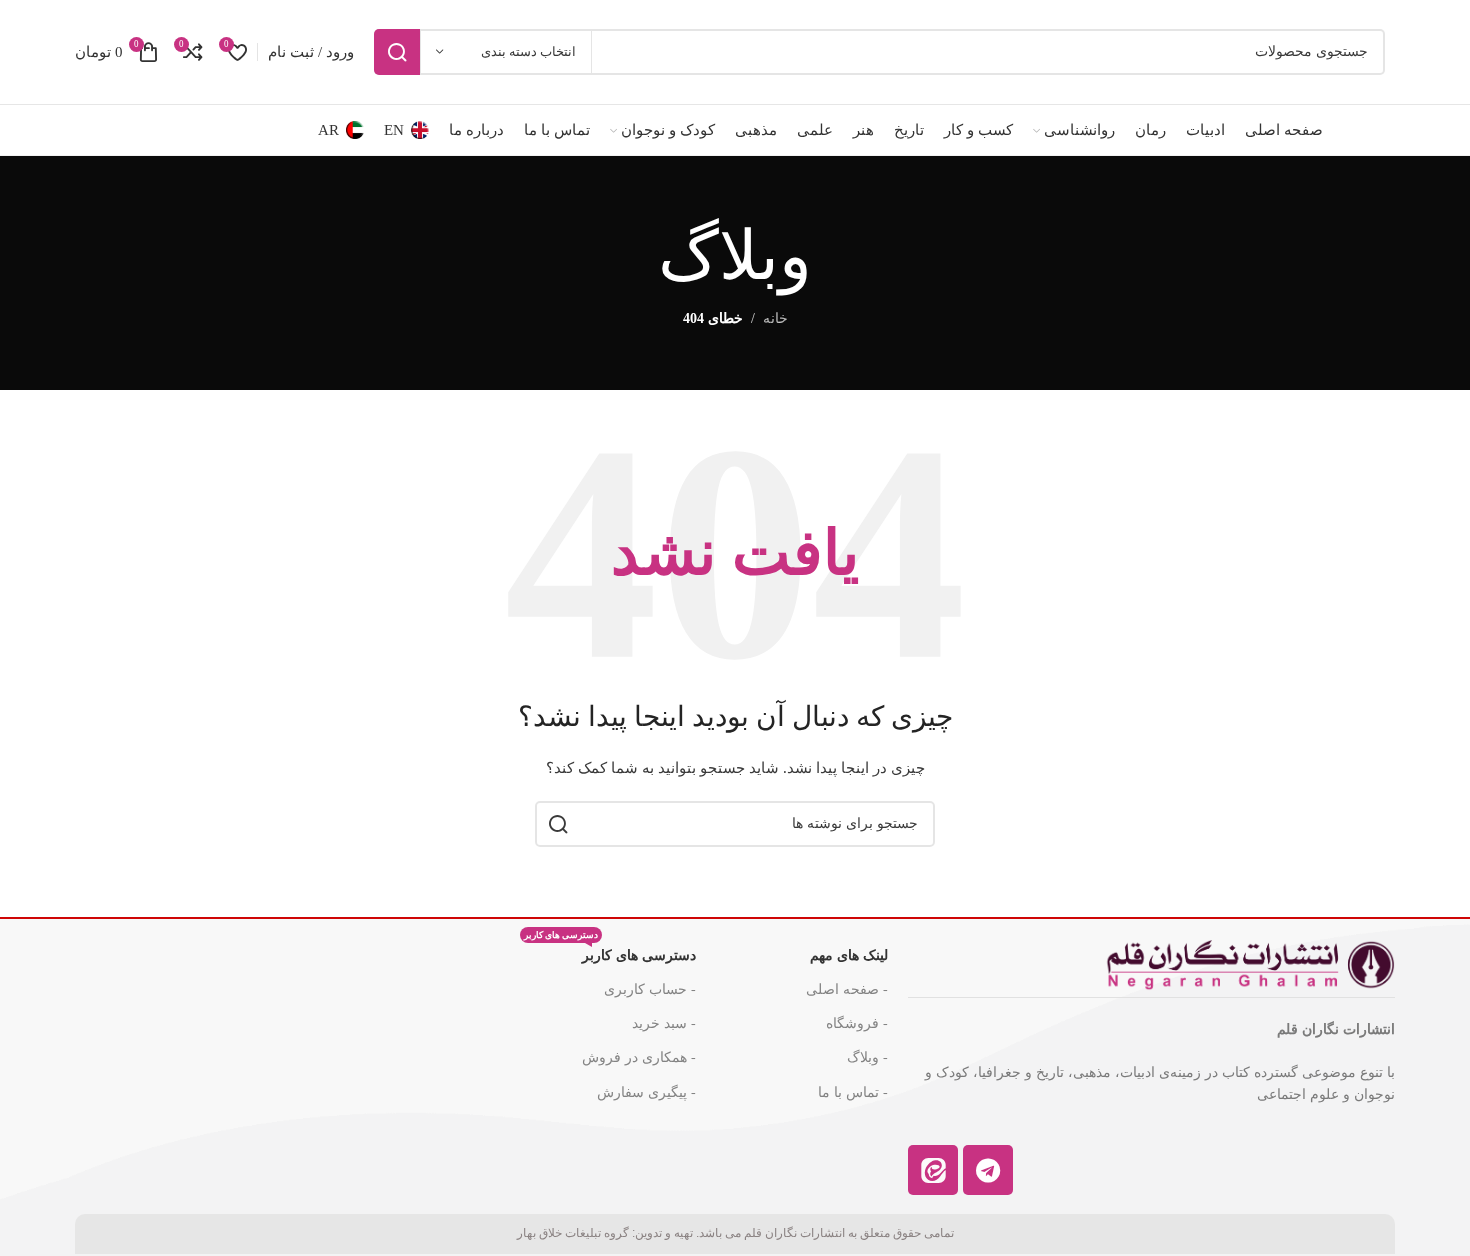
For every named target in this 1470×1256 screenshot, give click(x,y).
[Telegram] (988, 1170)
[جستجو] (397, 52)
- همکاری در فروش (639, 1057)
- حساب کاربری (650, 989)
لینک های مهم (849, 955)
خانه (775, 318)
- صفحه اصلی (847, 989)
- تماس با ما (853, 1092)
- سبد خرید (664, 1023)
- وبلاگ (867, 1057)
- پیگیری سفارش (646, 1092)
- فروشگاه (857, 1023)
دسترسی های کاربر (610, 951)
